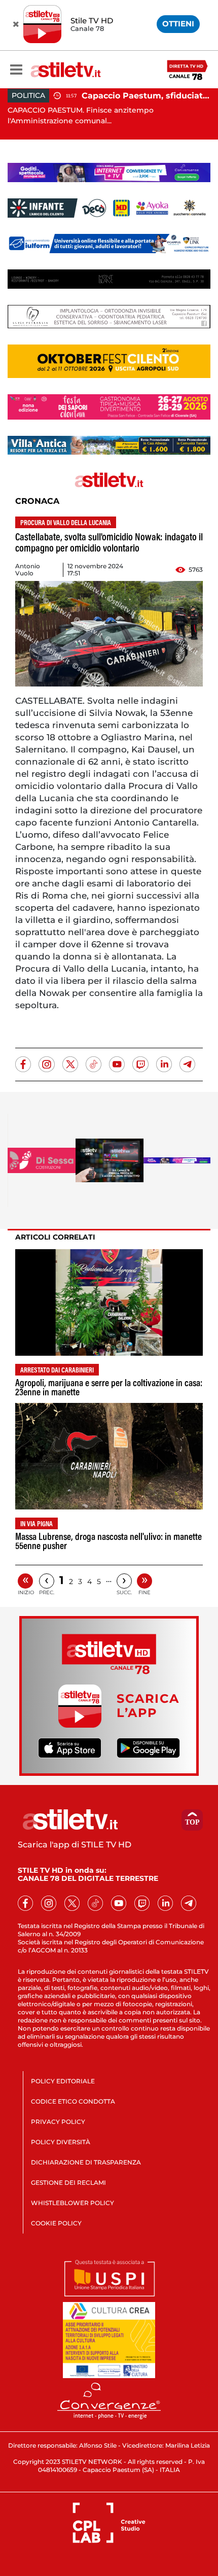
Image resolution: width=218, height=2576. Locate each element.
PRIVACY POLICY (58, 2122)
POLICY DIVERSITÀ (61, 2142)
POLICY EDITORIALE (63, 2081)
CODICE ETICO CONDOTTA (73, 2101)
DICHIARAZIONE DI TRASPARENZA (86, 2162)
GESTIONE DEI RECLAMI (68, 2183)
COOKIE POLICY (56, 2223)
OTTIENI (178, 24)
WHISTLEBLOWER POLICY (72, 2203)
